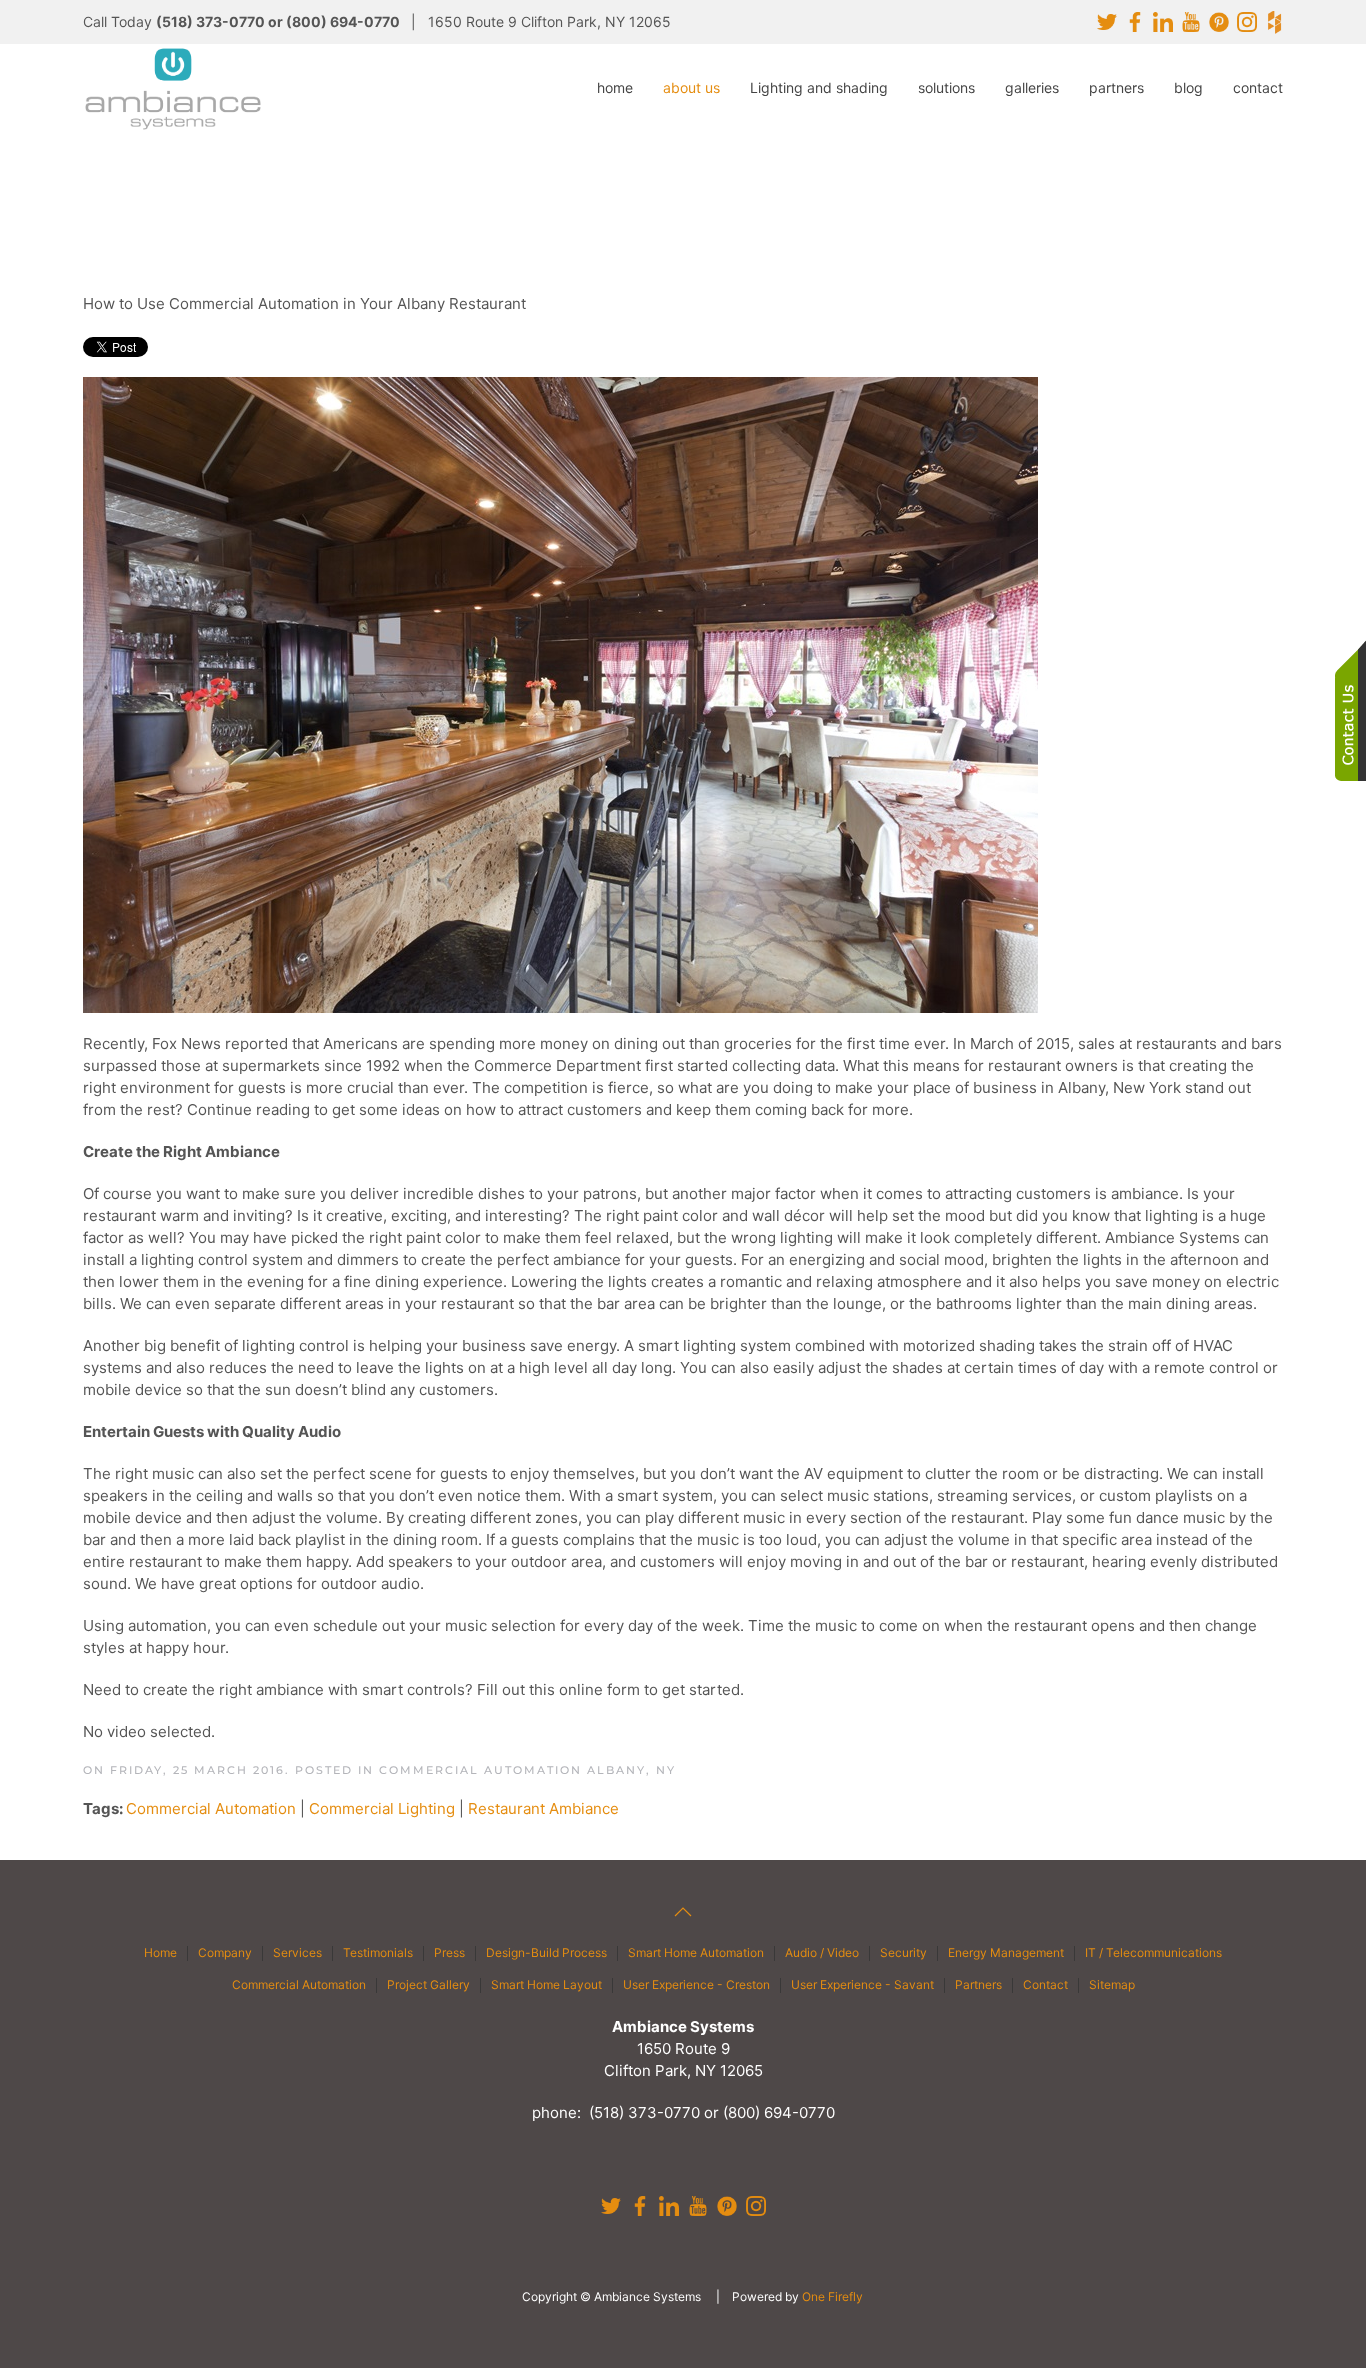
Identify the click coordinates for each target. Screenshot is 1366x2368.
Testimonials (378, 1952)
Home (160, 1952)
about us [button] (691, 87)
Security (903, 1952)
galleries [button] (1032, 87)
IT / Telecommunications (1153, 1952)
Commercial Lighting (382, 1808)
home (615, 87)
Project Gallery (428, 1984)
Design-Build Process (546, 1952)
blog (1188, 87)
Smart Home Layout (546, 1984)
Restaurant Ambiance (543, 1808)
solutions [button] (946, 87)
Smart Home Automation (696, 1952)
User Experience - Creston (696, 1984)
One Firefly (832, 2296)
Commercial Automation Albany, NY (527, 1770)
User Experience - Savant (862, 1984)
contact (1258, 87)
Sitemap (1112, 1984)
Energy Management (1006, 1952)
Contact (1045, 1984)
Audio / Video (822, 1952)
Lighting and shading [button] (819, 87)
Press (449, 1952)
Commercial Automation (211, 1808)
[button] (683, 1912)
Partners (978, 1984)
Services (297, 1952)
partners (1116, 87)
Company (225, 1952)
